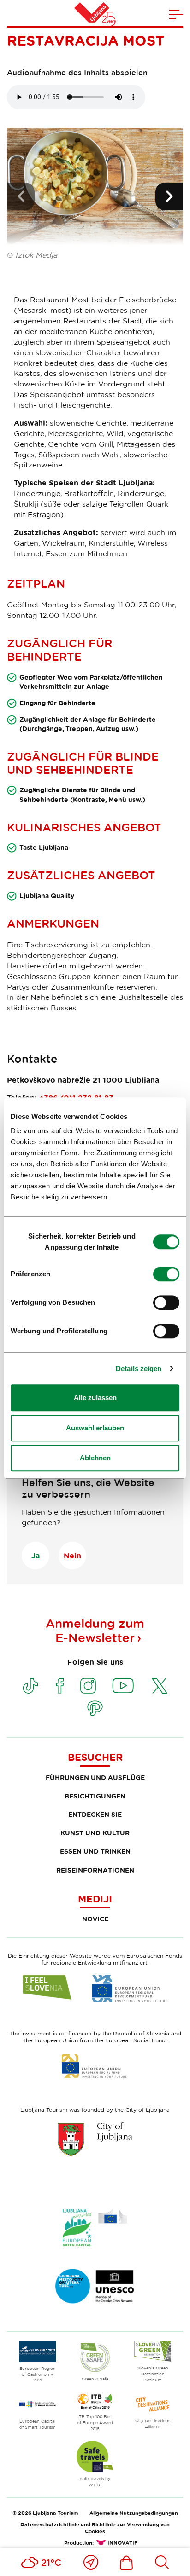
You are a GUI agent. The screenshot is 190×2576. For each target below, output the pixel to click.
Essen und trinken (95, 1851)
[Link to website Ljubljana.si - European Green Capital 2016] (95, 2227)
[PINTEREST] (95, 1708)
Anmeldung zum (95, 1631)
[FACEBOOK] (60, 1686)
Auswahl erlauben (95, 1428)
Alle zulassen (95, 1397)
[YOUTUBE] (123, 1686)
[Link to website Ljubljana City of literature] (95, 2286)
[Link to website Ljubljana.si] (95, 2139)
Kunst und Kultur (95, 1833)
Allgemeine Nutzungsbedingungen (134, 2513)
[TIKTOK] (30, 1686)
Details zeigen (139, 1369)
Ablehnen (95, 1458)
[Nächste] (169, 196)
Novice (95, 1919)
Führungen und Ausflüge (95, 1778)
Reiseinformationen (95, 1870)
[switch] (166, 1274)
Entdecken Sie (95, 1814)
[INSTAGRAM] (88, 1686)
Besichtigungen (95, 1796)
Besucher (95, 1757)
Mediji (95, 1899)
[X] (160, 1686)
